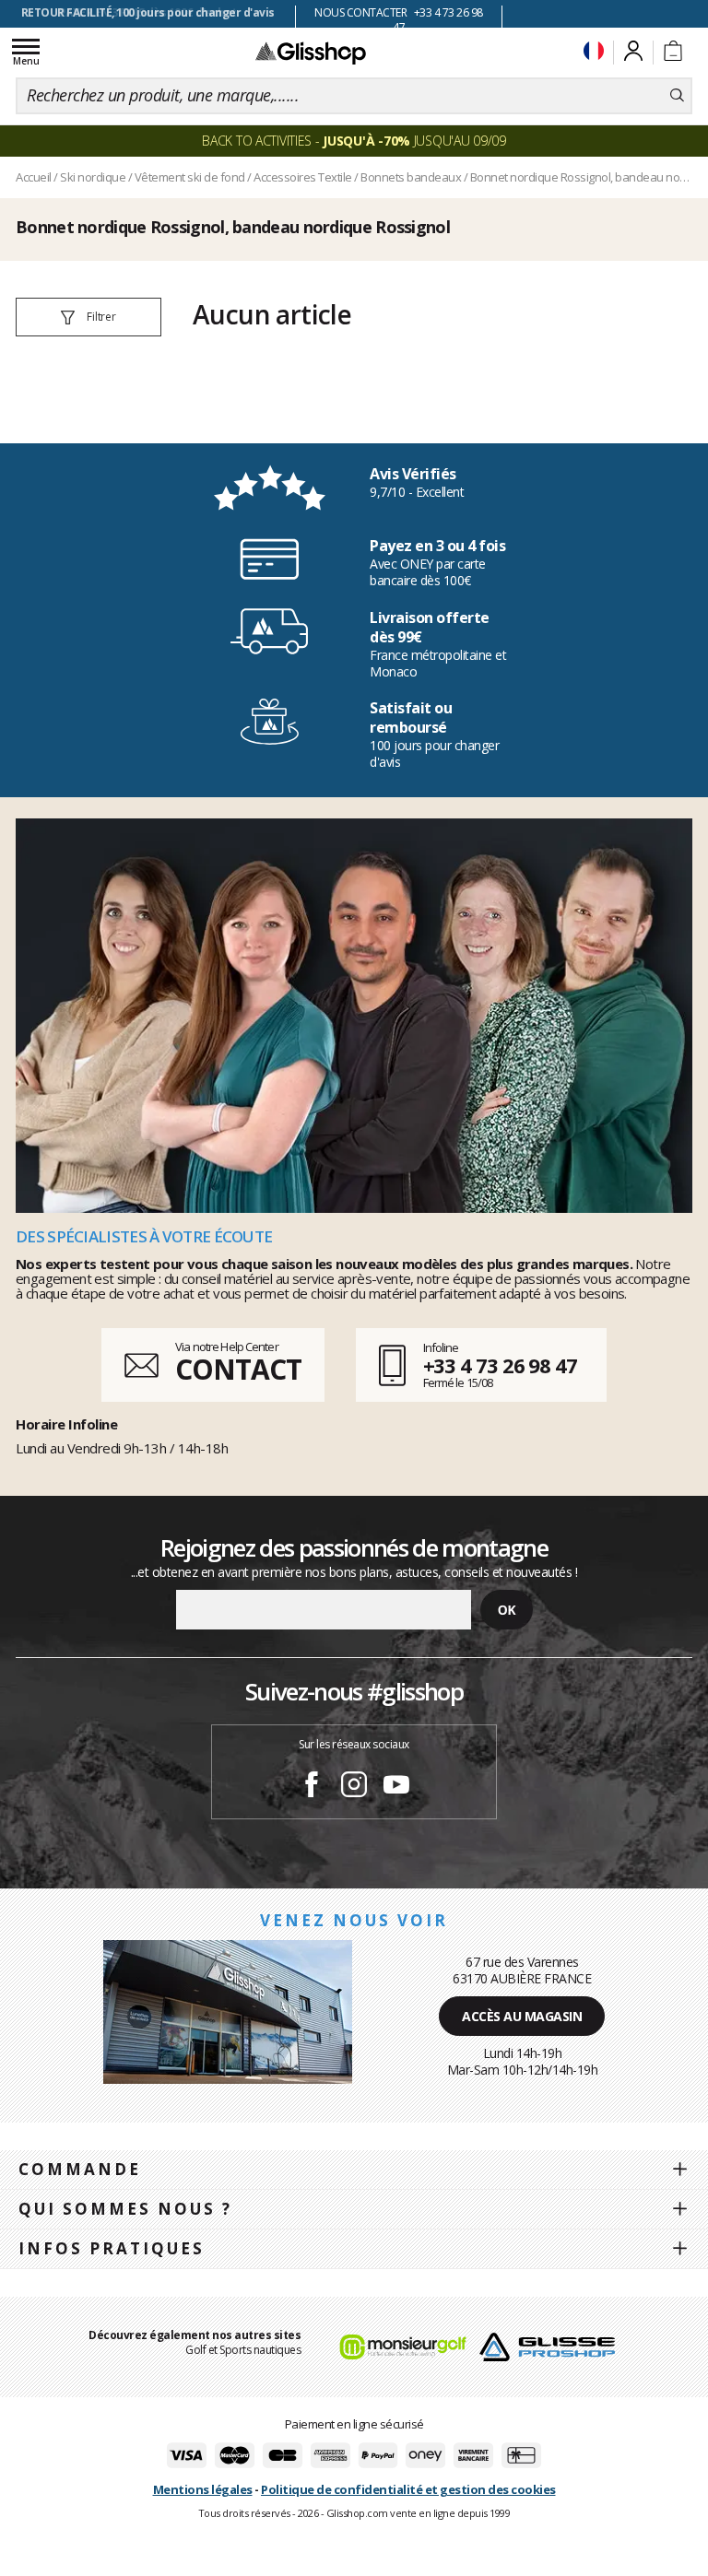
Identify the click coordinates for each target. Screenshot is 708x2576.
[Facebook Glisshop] (312, 1787)
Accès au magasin (522, 2016)
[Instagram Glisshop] (354, 1787)
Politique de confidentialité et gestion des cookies (408, 2489)
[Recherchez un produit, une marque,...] (677, 96)
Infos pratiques (112, 2248)
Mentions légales (203, 2489)
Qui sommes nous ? (125, 2209)
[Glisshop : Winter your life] (311, 53)
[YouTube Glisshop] (396, 1787)
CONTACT (238, 1369)
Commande (80, 2169)
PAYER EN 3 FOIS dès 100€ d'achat (148, 12)
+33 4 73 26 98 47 (500, 1365)
